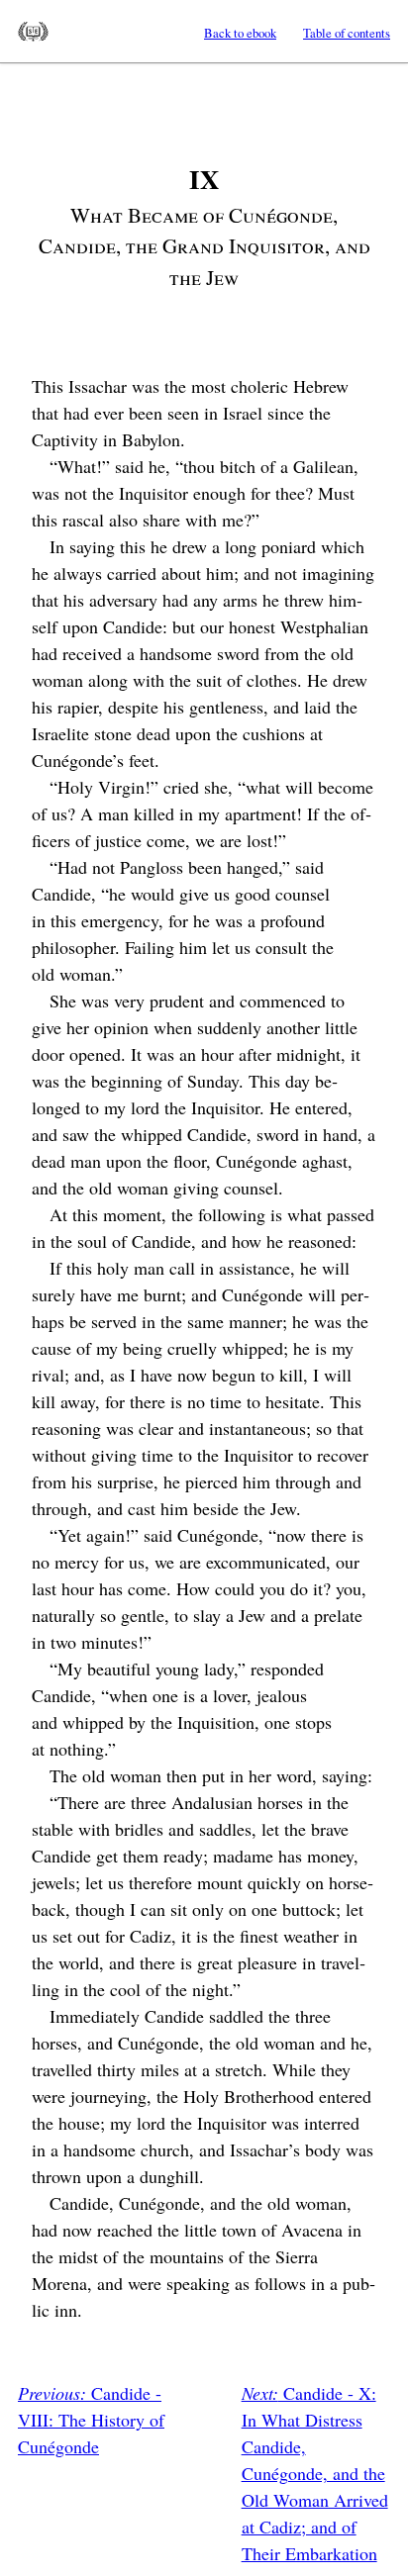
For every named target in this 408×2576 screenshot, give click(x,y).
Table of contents (347, 33)
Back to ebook (240, 33)
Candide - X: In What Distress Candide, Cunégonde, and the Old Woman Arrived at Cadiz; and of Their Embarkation (315, 2473)
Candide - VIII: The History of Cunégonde (91, 2420)
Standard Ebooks (33, 32)
